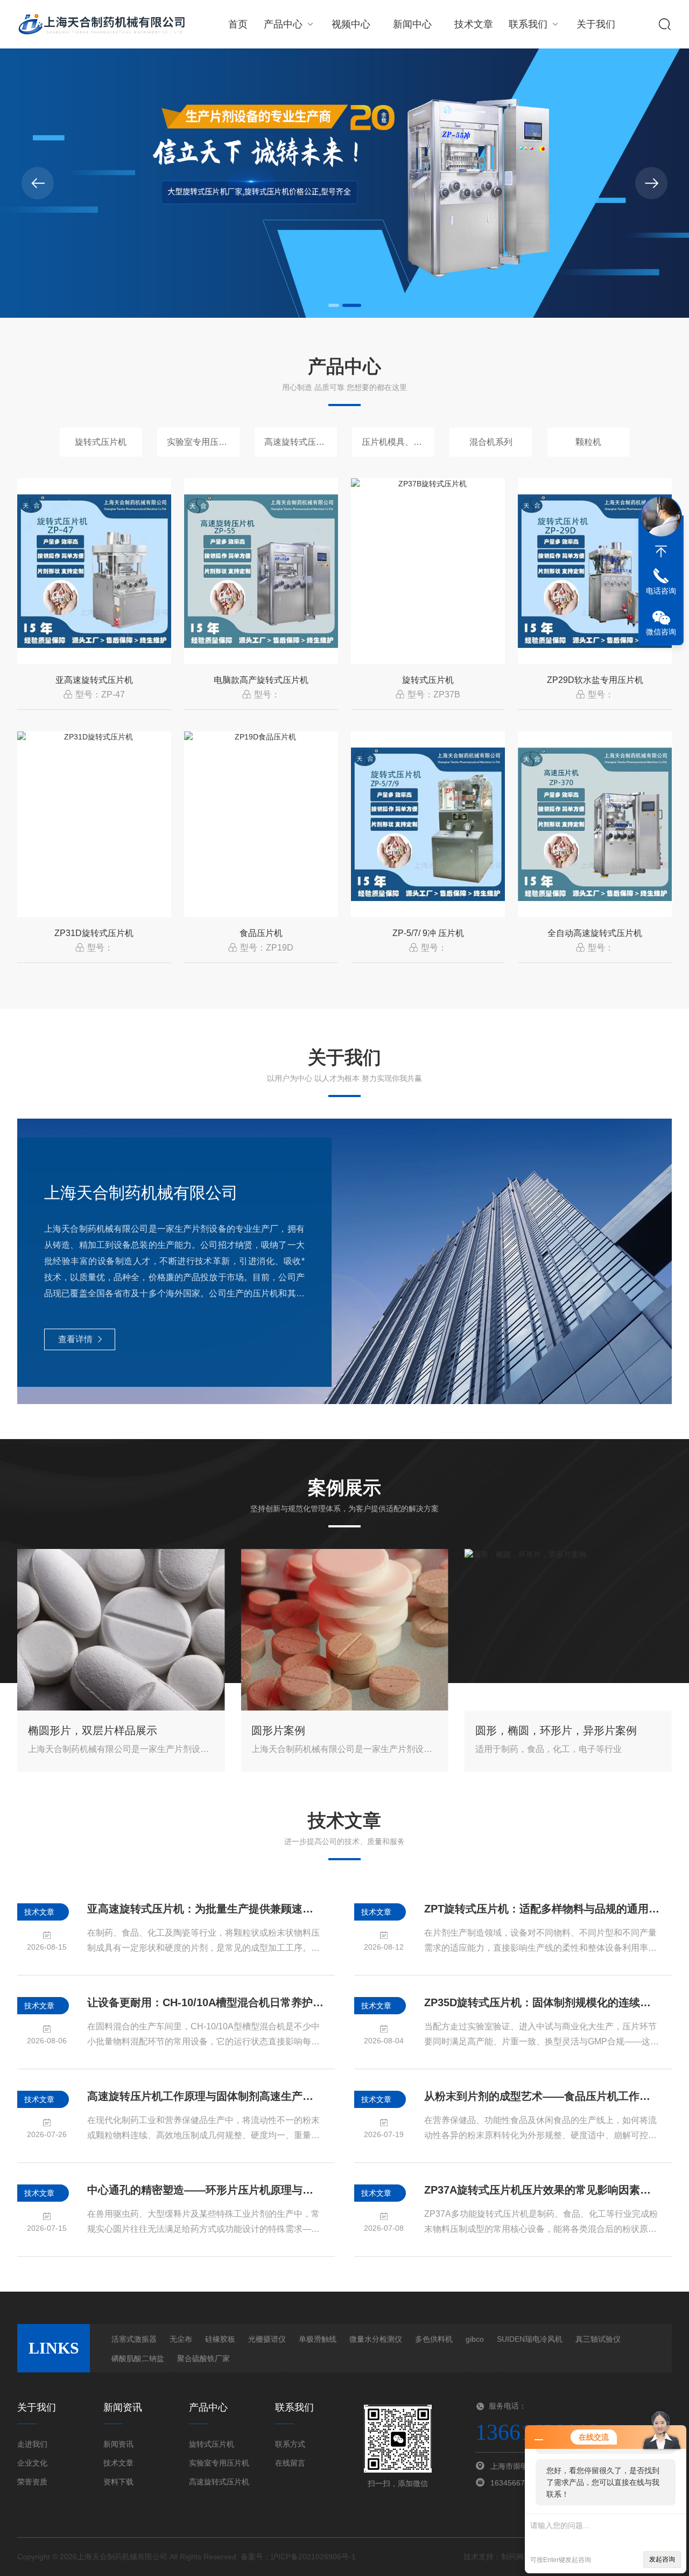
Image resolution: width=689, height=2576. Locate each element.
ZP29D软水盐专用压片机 (595, 680)
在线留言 (290, 2463)
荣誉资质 (32, 2482)
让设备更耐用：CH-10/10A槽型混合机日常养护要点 (206, 2002)
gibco (475, 2339)
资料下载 (118, 2482)
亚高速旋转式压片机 (94, 680)
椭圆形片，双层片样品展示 (93, 1730)
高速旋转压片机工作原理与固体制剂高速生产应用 (206, 2096)
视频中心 (351, 24)
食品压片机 (261, 933)
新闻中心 (412, 24)
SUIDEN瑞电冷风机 (530, 2339)
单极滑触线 (318, 2339)
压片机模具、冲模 (396, 442)
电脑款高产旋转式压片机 (261, 680)
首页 (238, 24)
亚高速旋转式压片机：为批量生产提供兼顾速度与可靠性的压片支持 (206, 1909)
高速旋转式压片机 (299, 442)
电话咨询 (661, 591)
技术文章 (474, 24)
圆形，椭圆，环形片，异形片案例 (556, 1730)
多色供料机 (434, 2339)
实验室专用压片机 (201, 442)
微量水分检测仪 (376, 2339)
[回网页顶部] (661, 551)
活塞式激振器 (134, 2339)
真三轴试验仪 (598, 2339)
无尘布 (181, 2339)
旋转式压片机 (101, 442)
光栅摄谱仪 (267, 2339)
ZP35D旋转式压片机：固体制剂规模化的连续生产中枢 (543, 2002)
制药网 (512, 2557)
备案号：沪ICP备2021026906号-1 (298, 2557)
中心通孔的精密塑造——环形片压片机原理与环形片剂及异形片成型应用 (206, 2190)
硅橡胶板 (220, 2339)
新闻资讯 (118, 2444)
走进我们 (32, 2444)
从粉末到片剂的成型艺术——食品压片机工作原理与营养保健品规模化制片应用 (543, 2096)
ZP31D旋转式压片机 (94, 933)
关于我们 (596, 24)
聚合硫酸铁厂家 (203, 2358)
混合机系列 (491, 442)
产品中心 (283, 24)
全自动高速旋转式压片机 (595, 933)
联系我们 (528, 24)
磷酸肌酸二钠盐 (138, 2358)
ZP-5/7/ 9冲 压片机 (428, 933)
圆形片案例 (278, 1730)
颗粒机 (588, 442)
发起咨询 (662, 2559)
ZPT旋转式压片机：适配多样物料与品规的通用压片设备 (543, 1909)
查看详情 (75, 1339)
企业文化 (32, 2463)
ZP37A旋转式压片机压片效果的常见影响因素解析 (543, 2190)
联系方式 (290, 2444)
